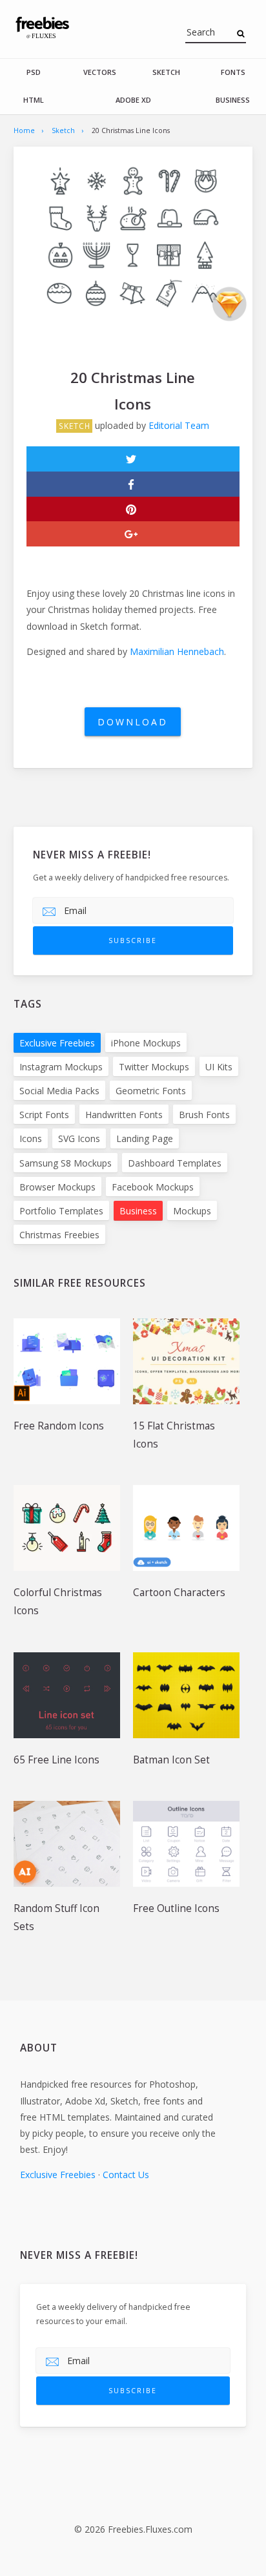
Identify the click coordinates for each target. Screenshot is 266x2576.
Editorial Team (179, 425)
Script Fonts (44, 1115)
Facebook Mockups (153, 1187)
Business (233, 100)
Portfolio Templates (61, 1211)
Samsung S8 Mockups (66, 1163)
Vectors (100, 72)
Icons (31, 1138)
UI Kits (219, 1067)
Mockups (192, 1211)
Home (24, 130)
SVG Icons (79, 1138)
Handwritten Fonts (124, 1115)
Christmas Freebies (59, 1235)
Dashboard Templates (175, 1163)
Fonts (233, 72)
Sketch (166, 72)
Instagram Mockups (61, 1067)
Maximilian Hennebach (177, 651)
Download (133, 722)
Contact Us (126, 2175)
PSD (34, 72)
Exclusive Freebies (57, 1043)
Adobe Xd (133, 100)
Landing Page (145, 1138)
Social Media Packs (59, 1091)
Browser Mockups (57, 1187)
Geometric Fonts (151, 1091)
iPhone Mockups (146, 1043)
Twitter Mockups (154, 1067)
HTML (34, 100)
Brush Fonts (204, 1115)
